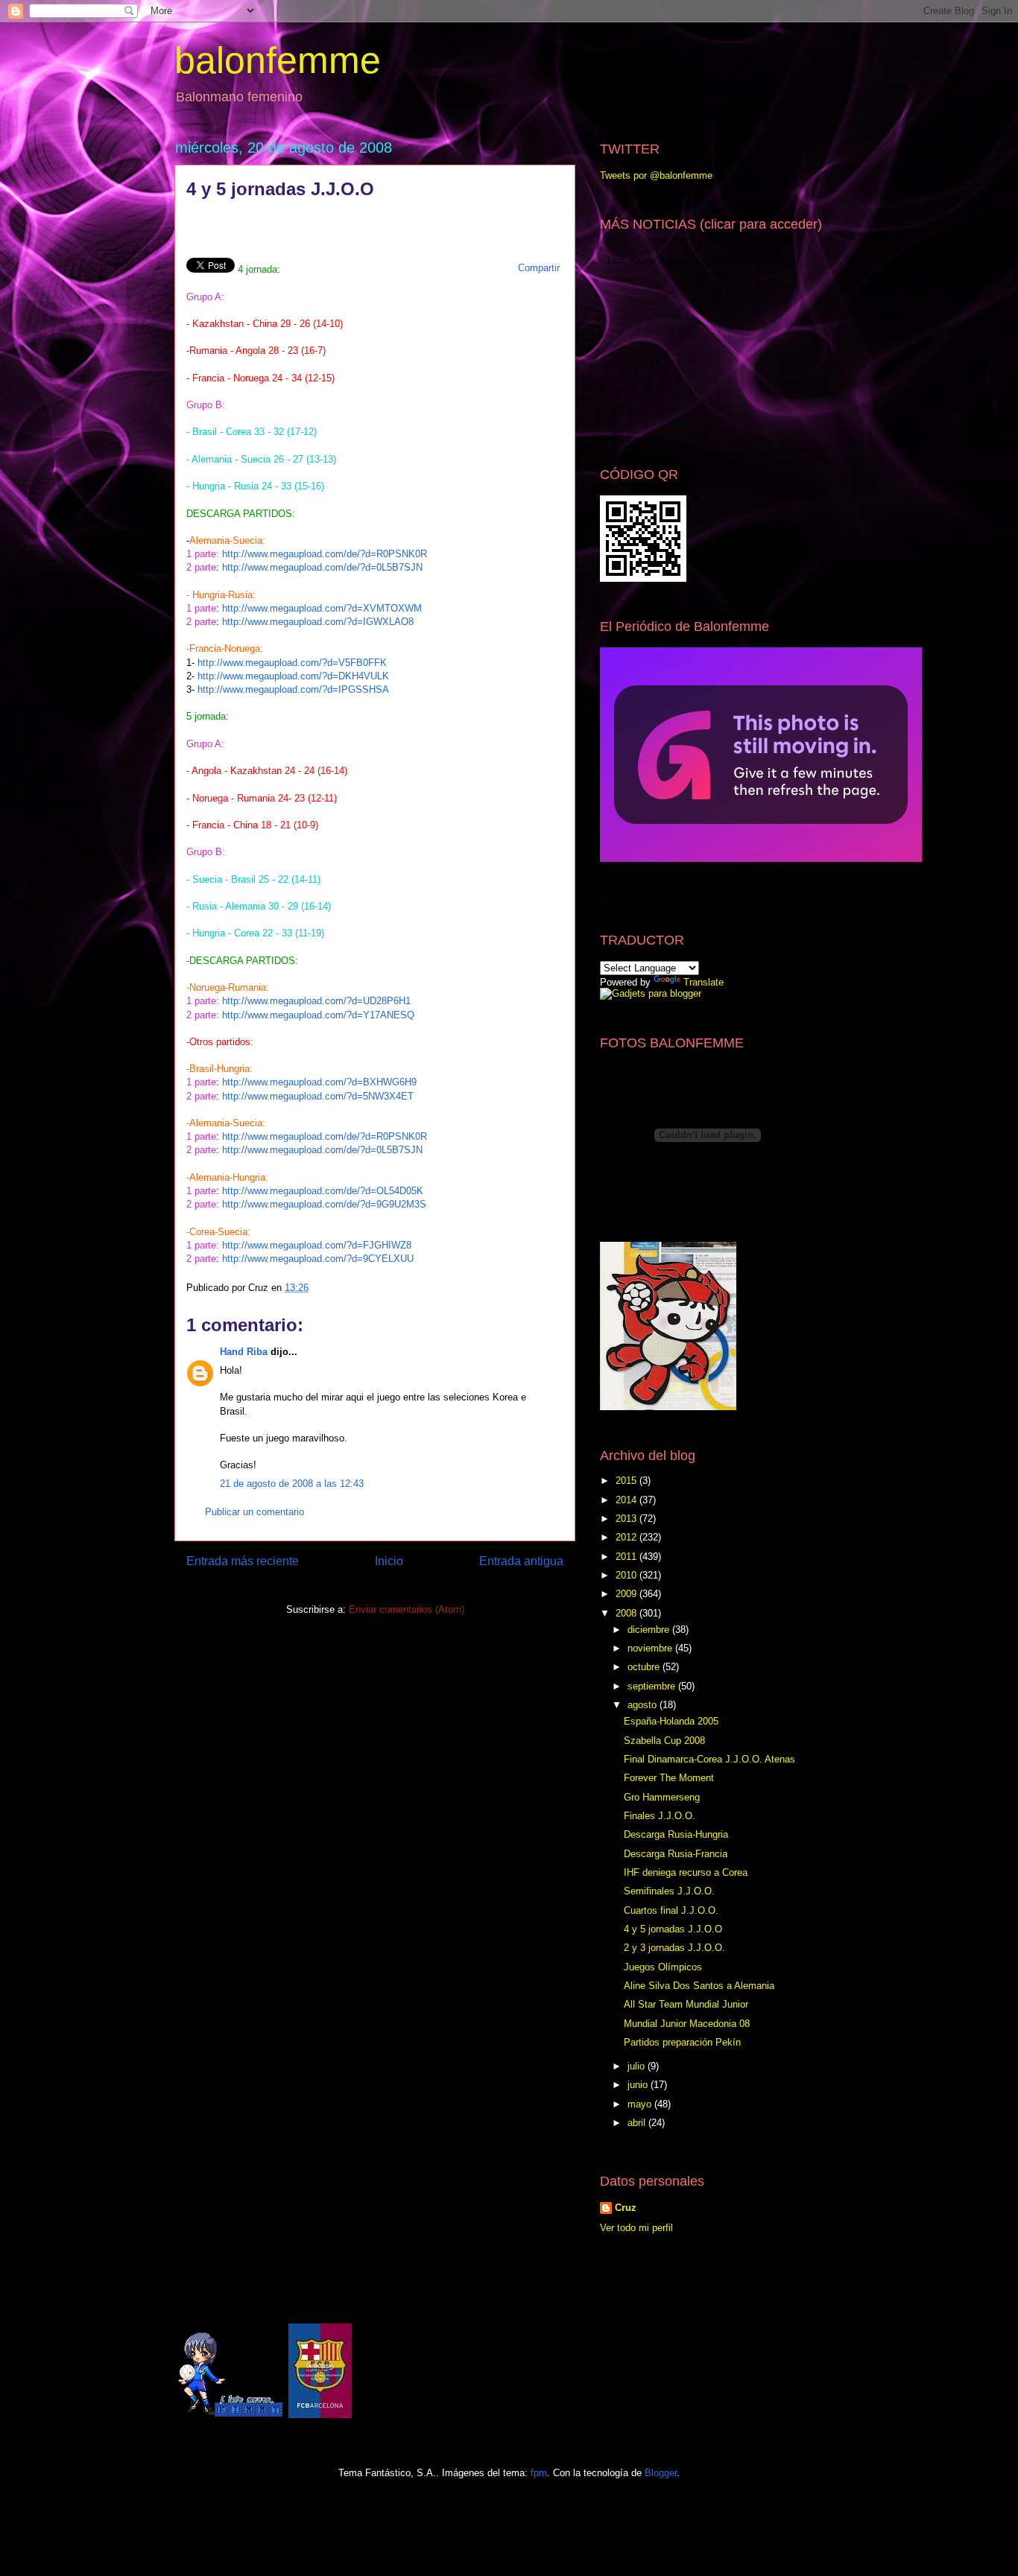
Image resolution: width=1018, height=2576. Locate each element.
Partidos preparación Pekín (682, 2042)
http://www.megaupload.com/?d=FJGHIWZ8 (317, 1245)
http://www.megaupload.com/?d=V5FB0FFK (292, 663)
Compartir (539, 268)
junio (639, 2085)
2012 (627, 1537)
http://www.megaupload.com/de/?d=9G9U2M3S (324, 1204)
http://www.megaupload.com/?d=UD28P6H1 (316, 1001)
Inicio (389, 1561)
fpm (539, 2473)
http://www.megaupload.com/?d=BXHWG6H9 (319, 1082)
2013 (627, 1519)
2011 (627, 1557)
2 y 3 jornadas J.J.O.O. (674, 1948)
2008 (627, 1613)
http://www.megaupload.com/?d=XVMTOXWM (322, 608)
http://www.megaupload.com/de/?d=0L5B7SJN (322, 567)
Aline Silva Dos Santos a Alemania (699, 1986)
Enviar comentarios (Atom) (407, 1609)
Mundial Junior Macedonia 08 (687, 2024)
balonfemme (278, 60)
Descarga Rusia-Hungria (676, 1834)
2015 (627, 1481)
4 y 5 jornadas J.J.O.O (673, 1929)
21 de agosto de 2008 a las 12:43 (292, 1484)
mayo (641, 2104)
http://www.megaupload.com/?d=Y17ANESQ (318, 1015)
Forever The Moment (669, 1778)
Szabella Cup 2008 (664, 1741)
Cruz (626, 2208)
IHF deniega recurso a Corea (686, 1872)
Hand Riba (244, 1352)
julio (638, 2066)
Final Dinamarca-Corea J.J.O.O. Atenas (709, 1759)
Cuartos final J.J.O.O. (671, 1910)
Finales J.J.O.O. (660, 1816)
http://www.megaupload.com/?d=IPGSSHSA (293, 689)
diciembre (650, 1630)
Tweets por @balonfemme (656, 175)
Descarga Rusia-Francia (676, 1854)
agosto (644, 1705)
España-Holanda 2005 (671, 1721)
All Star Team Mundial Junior (686, 2004)
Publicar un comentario (255, 1512)
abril (638, 2123)
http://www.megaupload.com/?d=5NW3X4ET (318, 1096)
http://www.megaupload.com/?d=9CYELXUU (318, 1259)
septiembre (653, 1686)
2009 (627, 1594)
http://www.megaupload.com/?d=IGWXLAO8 (318, 622)
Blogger (661, 2473)
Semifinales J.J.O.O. (669, 1891)
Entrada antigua (521, 1561)
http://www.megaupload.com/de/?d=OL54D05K (323, 1191)
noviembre (651, 1648)
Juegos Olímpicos (663, 1967)
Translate (704, 982)
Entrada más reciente (243, 1561)
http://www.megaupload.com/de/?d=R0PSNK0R (325, 554)
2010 (627, 1575)
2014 (627, 1500)
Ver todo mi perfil (636, 2228)
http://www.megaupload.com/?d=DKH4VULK (293, 676)
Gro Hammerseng (662, 1797)
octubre (645, 1667)
